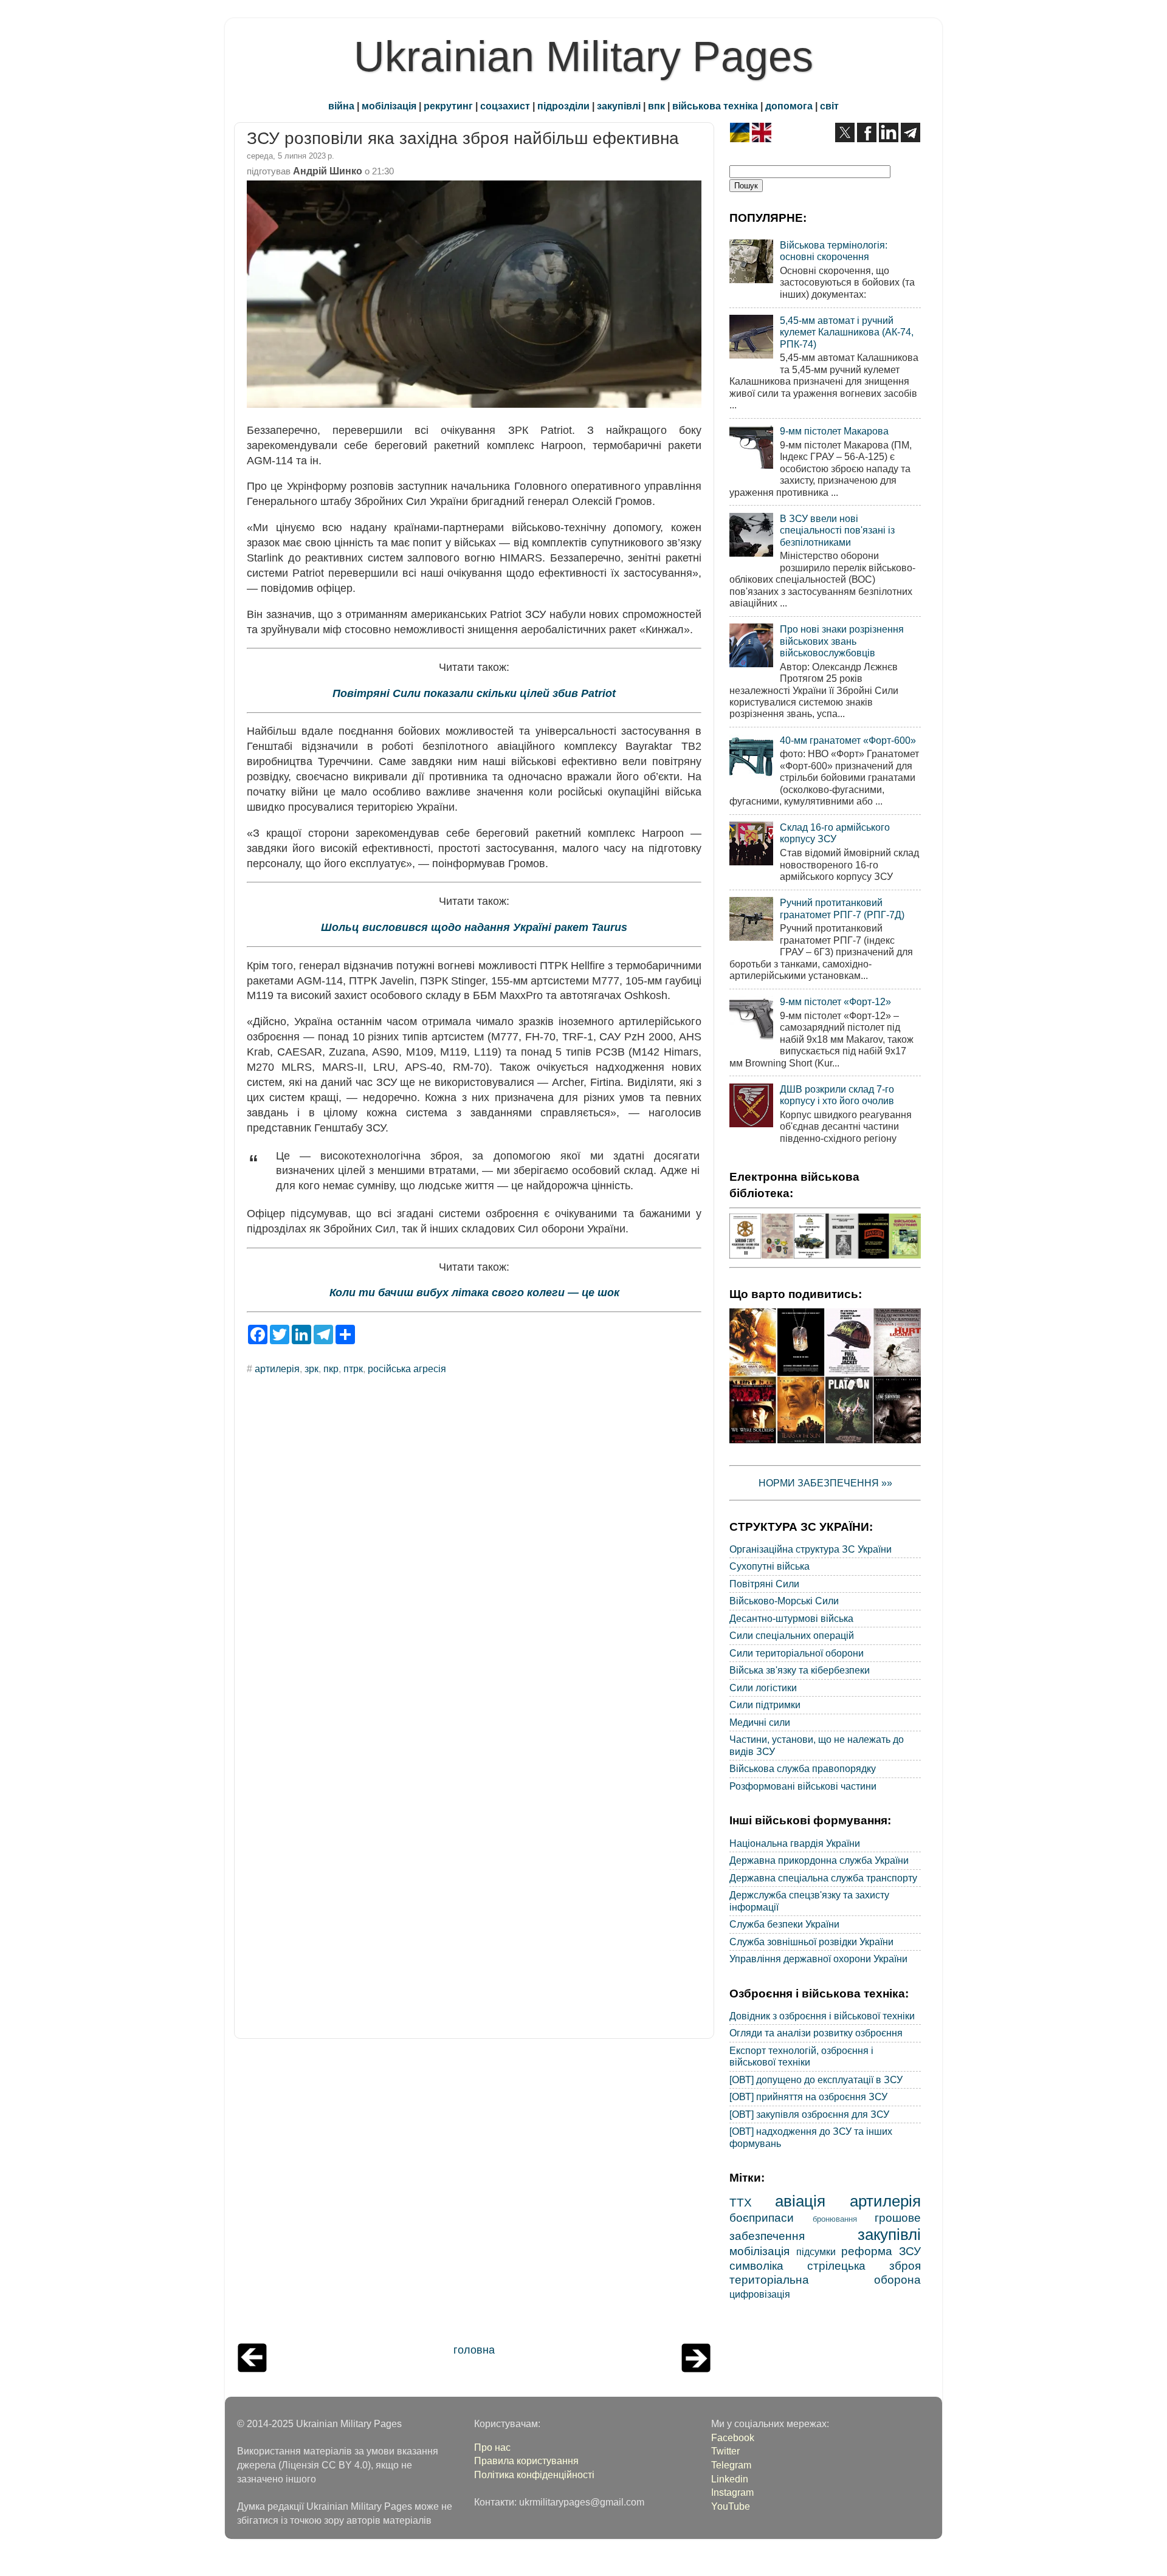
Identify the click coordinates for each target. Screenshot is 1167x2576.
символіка (756, 2265)
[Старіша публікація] (696, 2369)
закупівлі (619, 106)
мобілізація (389, 106)
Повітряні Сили (764, 1584)
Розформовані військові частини (803, 1786)
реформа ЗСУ (881, 2251)
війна (341, 106)
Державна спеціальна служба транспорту (823, 1878)
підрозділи (563, 106)
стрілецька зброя (864, 2265)
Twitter (725, 2451)
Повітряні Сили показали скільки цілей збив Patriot (474, 693)
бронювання (835, 2219)
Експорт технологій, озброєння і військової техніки (801, 2056)
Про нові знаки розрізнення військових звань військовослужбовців (842, 641)
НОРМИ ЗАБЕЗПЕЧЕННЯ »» (825, 1483)
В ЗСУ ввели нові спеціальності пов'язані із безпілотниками (837, 530)
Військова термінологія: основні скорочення (834, 251)
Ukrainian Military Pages (583, 57)
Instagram (732, 2492)
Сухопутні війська (769, 1566)
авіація (800, 2201)
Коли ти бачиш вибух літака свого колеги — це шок (474, 1293)
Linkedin (730, 2479)
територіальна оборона (825, 2279)
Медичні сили (760, 1722)
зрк (312, 1369)
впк (656, 106)
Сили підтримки (765, 1705)
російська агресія (407, 1369)
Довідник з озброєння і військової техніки (822, 2016)
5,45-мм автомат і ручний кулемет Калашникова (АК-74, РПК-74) (847, 332)
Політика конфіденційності (534, 2475)
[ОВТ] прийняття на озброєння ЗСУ (808, 2097)
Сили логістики (763, 1688)
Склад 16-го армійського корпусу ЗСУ (835, 833)
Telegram (731, 2465)
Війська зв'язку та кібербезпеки (800, 1670)
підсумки (816, 2251)
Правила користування (526, 2461)
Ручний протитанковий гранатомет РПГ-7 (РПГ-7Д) (842, 908)
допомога (789, 106)
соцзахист (505, 106)
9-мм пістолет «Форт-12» (835, 1001)
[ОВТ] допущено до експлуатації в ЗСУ (816, 2080)
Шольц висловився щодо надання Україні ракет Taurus (474, 927)
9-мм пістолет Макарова (834, 431)
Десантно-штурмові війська (791, 1618)
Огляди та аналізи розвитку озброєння (816, 2033)
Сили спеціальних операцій (792, 1635)
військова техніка (715, 106)
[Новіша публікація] (252, 2369)
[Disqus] (474, 1548)
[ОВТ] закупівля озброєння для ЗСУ (809, 2114)
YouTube (731, 2506)
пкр (331, 1369)
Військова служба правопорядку (803, 1768)
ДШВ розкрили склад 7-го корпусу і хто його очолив (837, 1095)
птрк (353, 1369)
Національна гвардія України (795, 1843)
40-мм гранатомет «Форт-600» (848, 740)
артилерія (277, 1369)
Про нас (492, 2447)
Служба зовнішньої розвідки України (811, 1942)
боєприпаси (762, 2217)
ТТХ (741, 2202)
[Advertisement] (474, 2194)
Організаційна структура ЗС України (811, 1549)
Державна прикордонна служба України (819, 1860)
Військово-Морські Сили (784, 1601)
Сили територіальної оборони (797, 1653)
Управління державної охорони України (818, 1959)
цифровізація (760, 2294)
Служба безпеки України (784, 1924)
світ (829, 106)
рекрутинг (448, 106)
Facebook (733, 2437)
